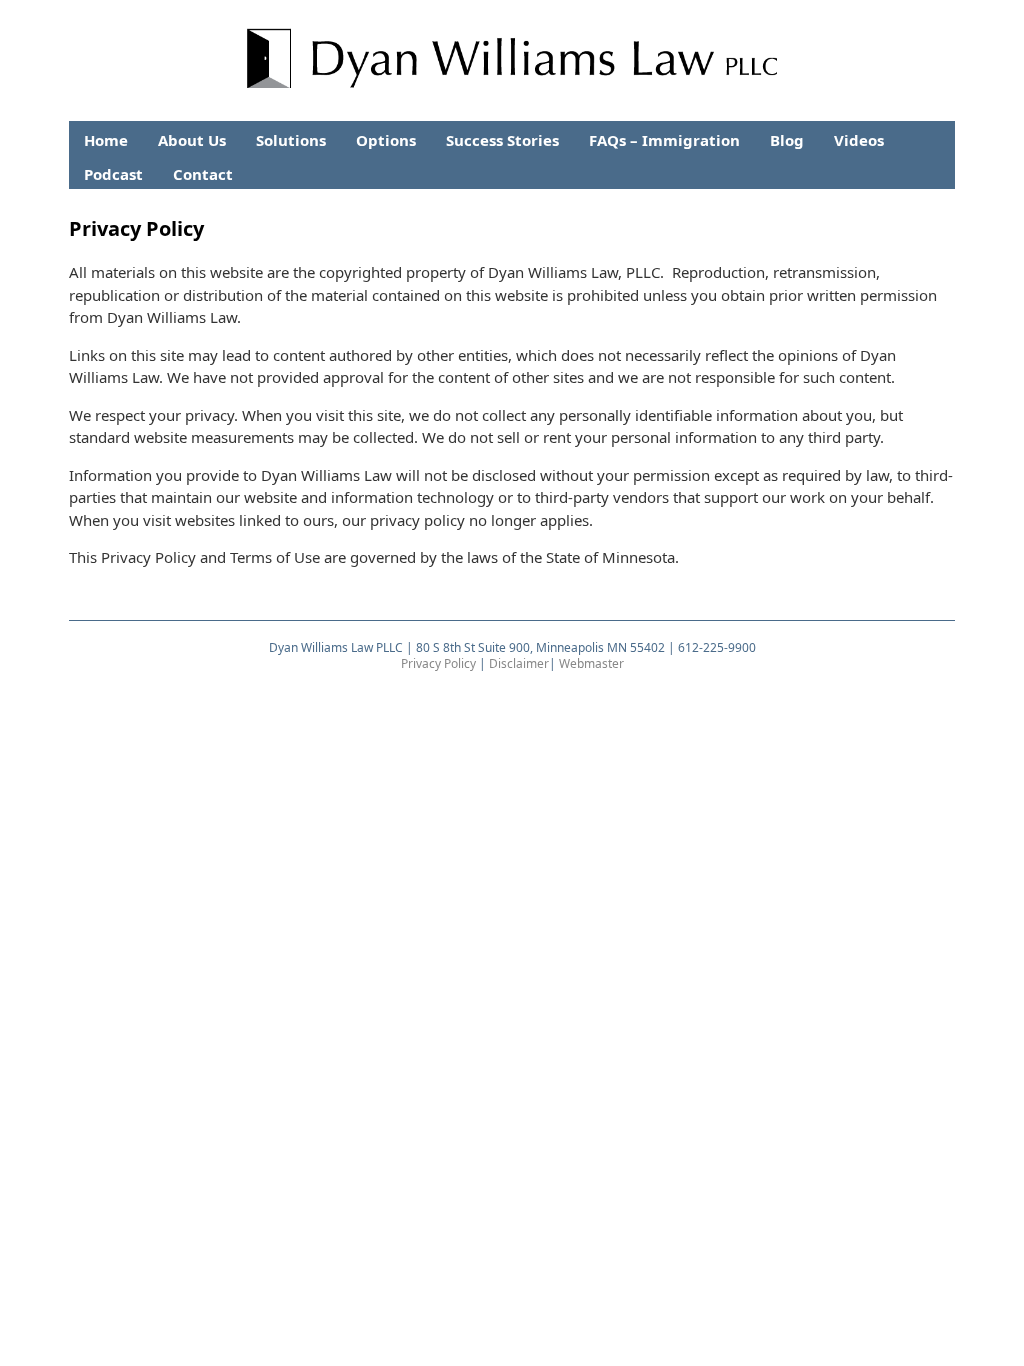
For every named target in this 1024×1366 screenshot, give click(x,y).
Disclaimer (519, 663)
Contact (203, 174)
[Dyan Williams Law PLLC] (512, 73)
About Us (192, 140)
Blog (787, 140)
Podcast (113, 174)
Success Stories (502, 140)
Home (106, 140)
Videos (859, 140)
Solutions (291, 140)
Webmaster (591, 663)
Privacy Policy (438, 663)
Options (386, 140)
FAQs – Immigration (664, 140)
